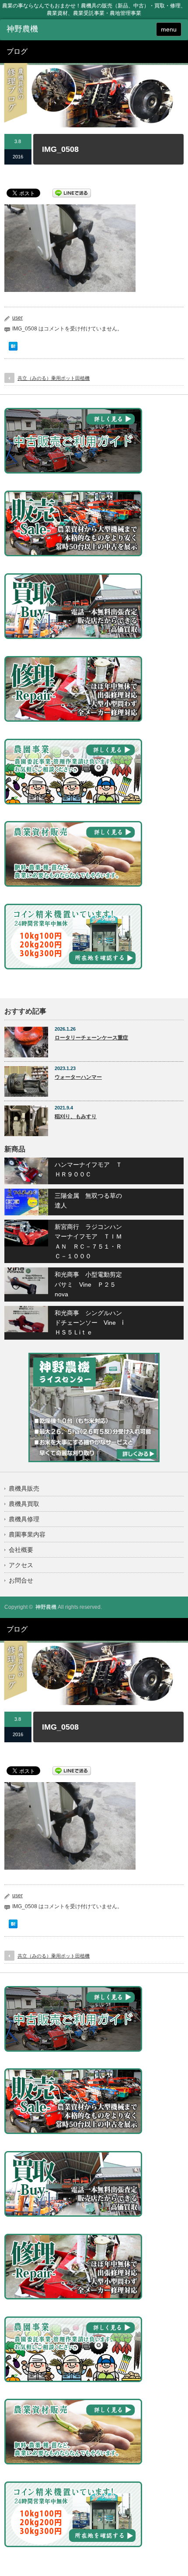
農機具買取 (24, 1504)
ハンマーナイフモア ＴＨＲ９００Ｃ (88, 1169)
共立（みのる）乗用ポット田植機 (54, 378)
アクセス (21, 1565)
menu (169, 29)
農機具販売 (24, 1488)
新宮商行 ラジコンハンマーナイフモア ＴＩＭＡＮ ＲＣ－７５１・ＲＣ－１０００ (88, 1241)
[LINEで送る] (72, 193)
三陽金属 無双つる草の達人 (88, 1200)
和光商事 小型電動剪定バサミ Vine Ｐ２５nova (88, 1284)
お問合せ (21, 1580)
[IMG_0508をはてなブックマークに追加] (13, 348)
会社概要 (21, 1550)
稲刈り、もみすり (76, 1116)
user (17, 318)
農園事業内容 (27, 1534)
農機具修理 (24, 1519)
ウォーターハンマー (78, 1077)
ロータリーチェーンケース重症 (91, 1038)
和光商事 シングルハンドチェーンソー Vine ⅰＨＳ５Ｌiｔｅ (89, 1323)
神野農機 (46, 1607)
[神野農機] (44, 29)
